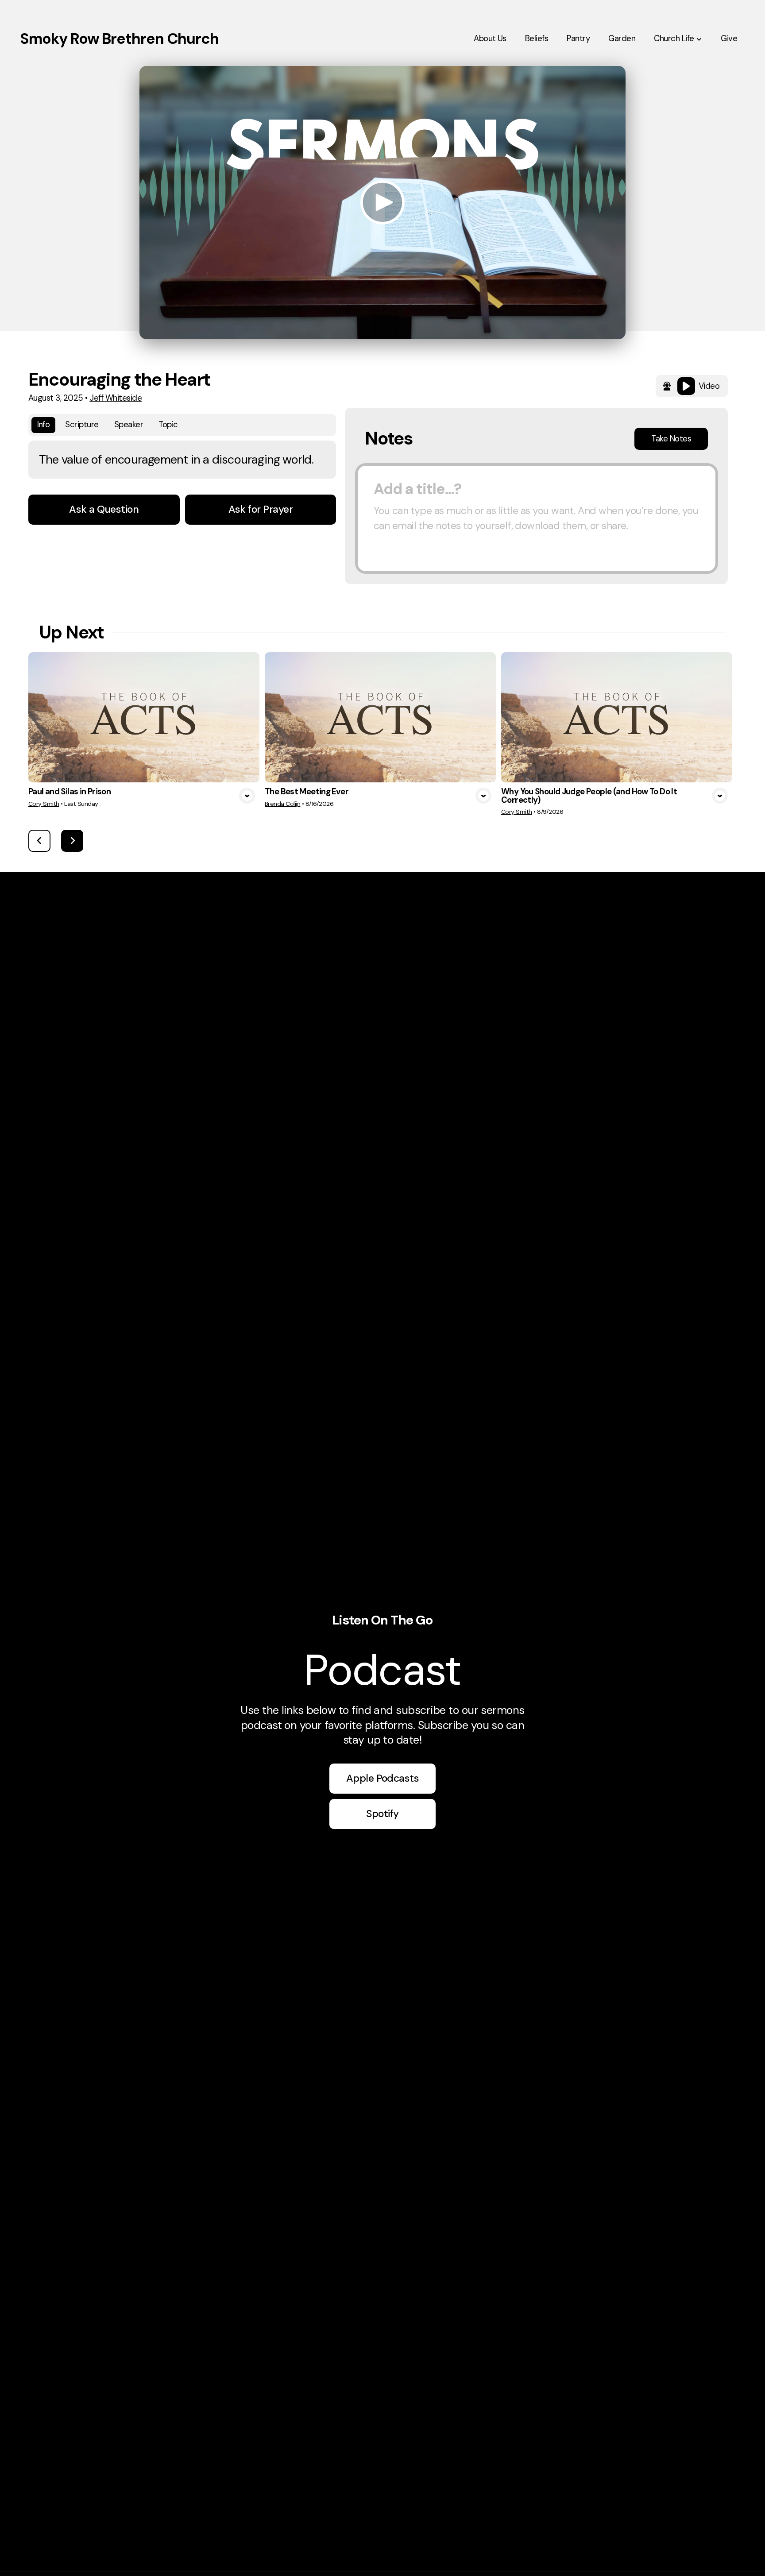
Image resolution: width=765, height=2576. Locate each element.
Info (44, 425)
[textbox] (537, 518)
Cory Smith (44, 804)
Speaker (129, 425)
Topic (168, 425)
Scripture (82, 425)
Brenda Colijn (282, 804)
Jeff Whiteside (116, 398)
